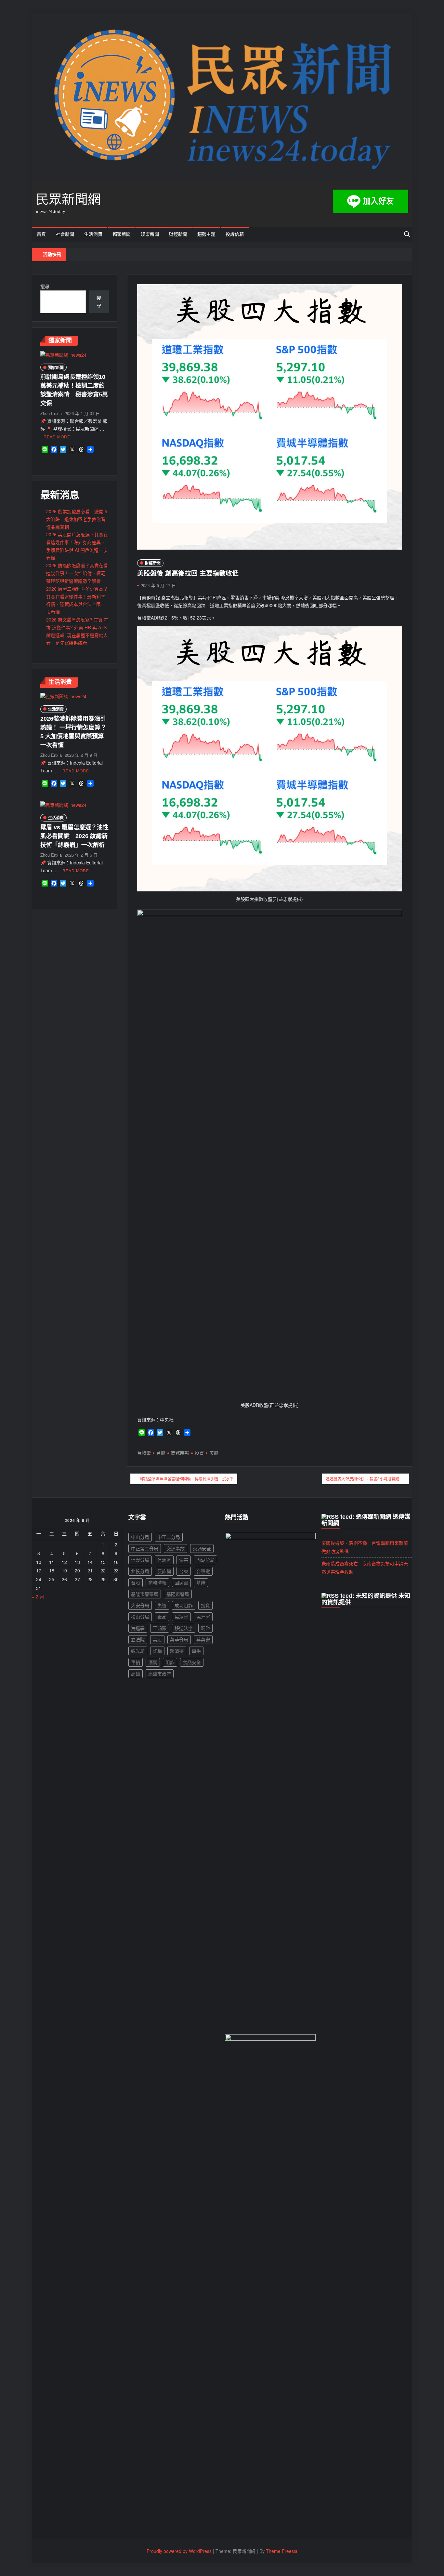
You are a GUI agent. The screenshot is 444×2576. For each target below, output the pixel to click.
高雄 (136, 1674)
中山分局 (140, 1537)
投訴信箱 (235, 234)
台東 (184, 1571)
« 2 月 (38, 1596)
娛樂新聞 (150, 234)
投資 (199, 1453)
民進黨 (203, 1617)
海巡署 (138, 1628)
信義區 (164, 1560)
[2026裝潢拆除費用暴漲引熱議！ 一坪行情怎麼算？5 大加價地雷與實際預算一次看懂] (63, 696)
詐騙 (157, 1651)
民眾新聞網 (68, 199)
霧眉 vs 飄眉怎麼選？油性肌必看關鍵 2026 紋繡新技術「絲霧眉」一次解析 (74, 836)
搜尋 (45, 286)
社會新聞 (65, 234)
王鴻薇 (160, 1628)
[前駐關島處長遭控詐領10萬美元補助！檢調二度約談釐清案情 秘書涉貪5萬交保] (63, 354)
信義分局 (140, 1560)
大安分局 (140, 1605)
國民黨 (181, 1582)
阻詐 (170, 1662)
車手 (196, 1651)
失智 (162, 1605)
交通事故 (176, 1548)
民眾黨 (181, 1617)
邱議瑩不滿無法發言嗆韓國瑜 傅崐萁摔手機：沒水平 (187, 1479)
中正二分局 (169, 1537)
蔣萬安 (203, 1639)
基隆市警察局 (145, 1594)
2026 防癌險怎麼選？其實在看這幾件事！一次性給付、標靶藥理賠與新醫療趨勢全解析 (77, 573)
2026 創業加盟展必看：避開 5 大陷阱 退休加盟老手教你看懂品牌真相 (77, 519)
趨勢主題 (206, 234)
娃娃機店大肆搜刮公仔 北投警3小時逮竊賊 (362, 1479)
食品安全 (192, 1662)
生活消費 (93, 234)
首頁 (41, 234)
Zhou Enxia (51, 413)
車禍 (136, 1662)
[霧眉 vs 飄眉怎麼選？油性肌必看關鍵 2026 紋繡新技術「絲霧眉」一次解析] (63, 805)
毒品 (162, 1617)
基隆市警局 (178, 1594)
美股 (214, 1453)
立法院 (138, 1639)
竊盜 (205, 1628)
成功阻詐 (184, 1605)
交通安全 (202, 1548)
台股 (161, 1453)
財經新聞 (178, 234)
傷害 (184, 1560)
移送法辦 (184, 1628)
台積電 (144, 1453)
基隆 (201, 1582)
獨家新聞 (122, 234)
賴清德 (177, 1651)
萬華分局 (179, 1639)
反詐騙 (164, 1571)
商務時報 (180, 1453)
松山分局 (140, 1617)
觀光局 (138, 1651)
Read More (57, 437)
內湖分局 (205, 1560)
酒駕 (153, 1662)
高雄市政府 (160, 1674)
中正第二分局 (145, 1548)
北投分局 (140, 1571)
